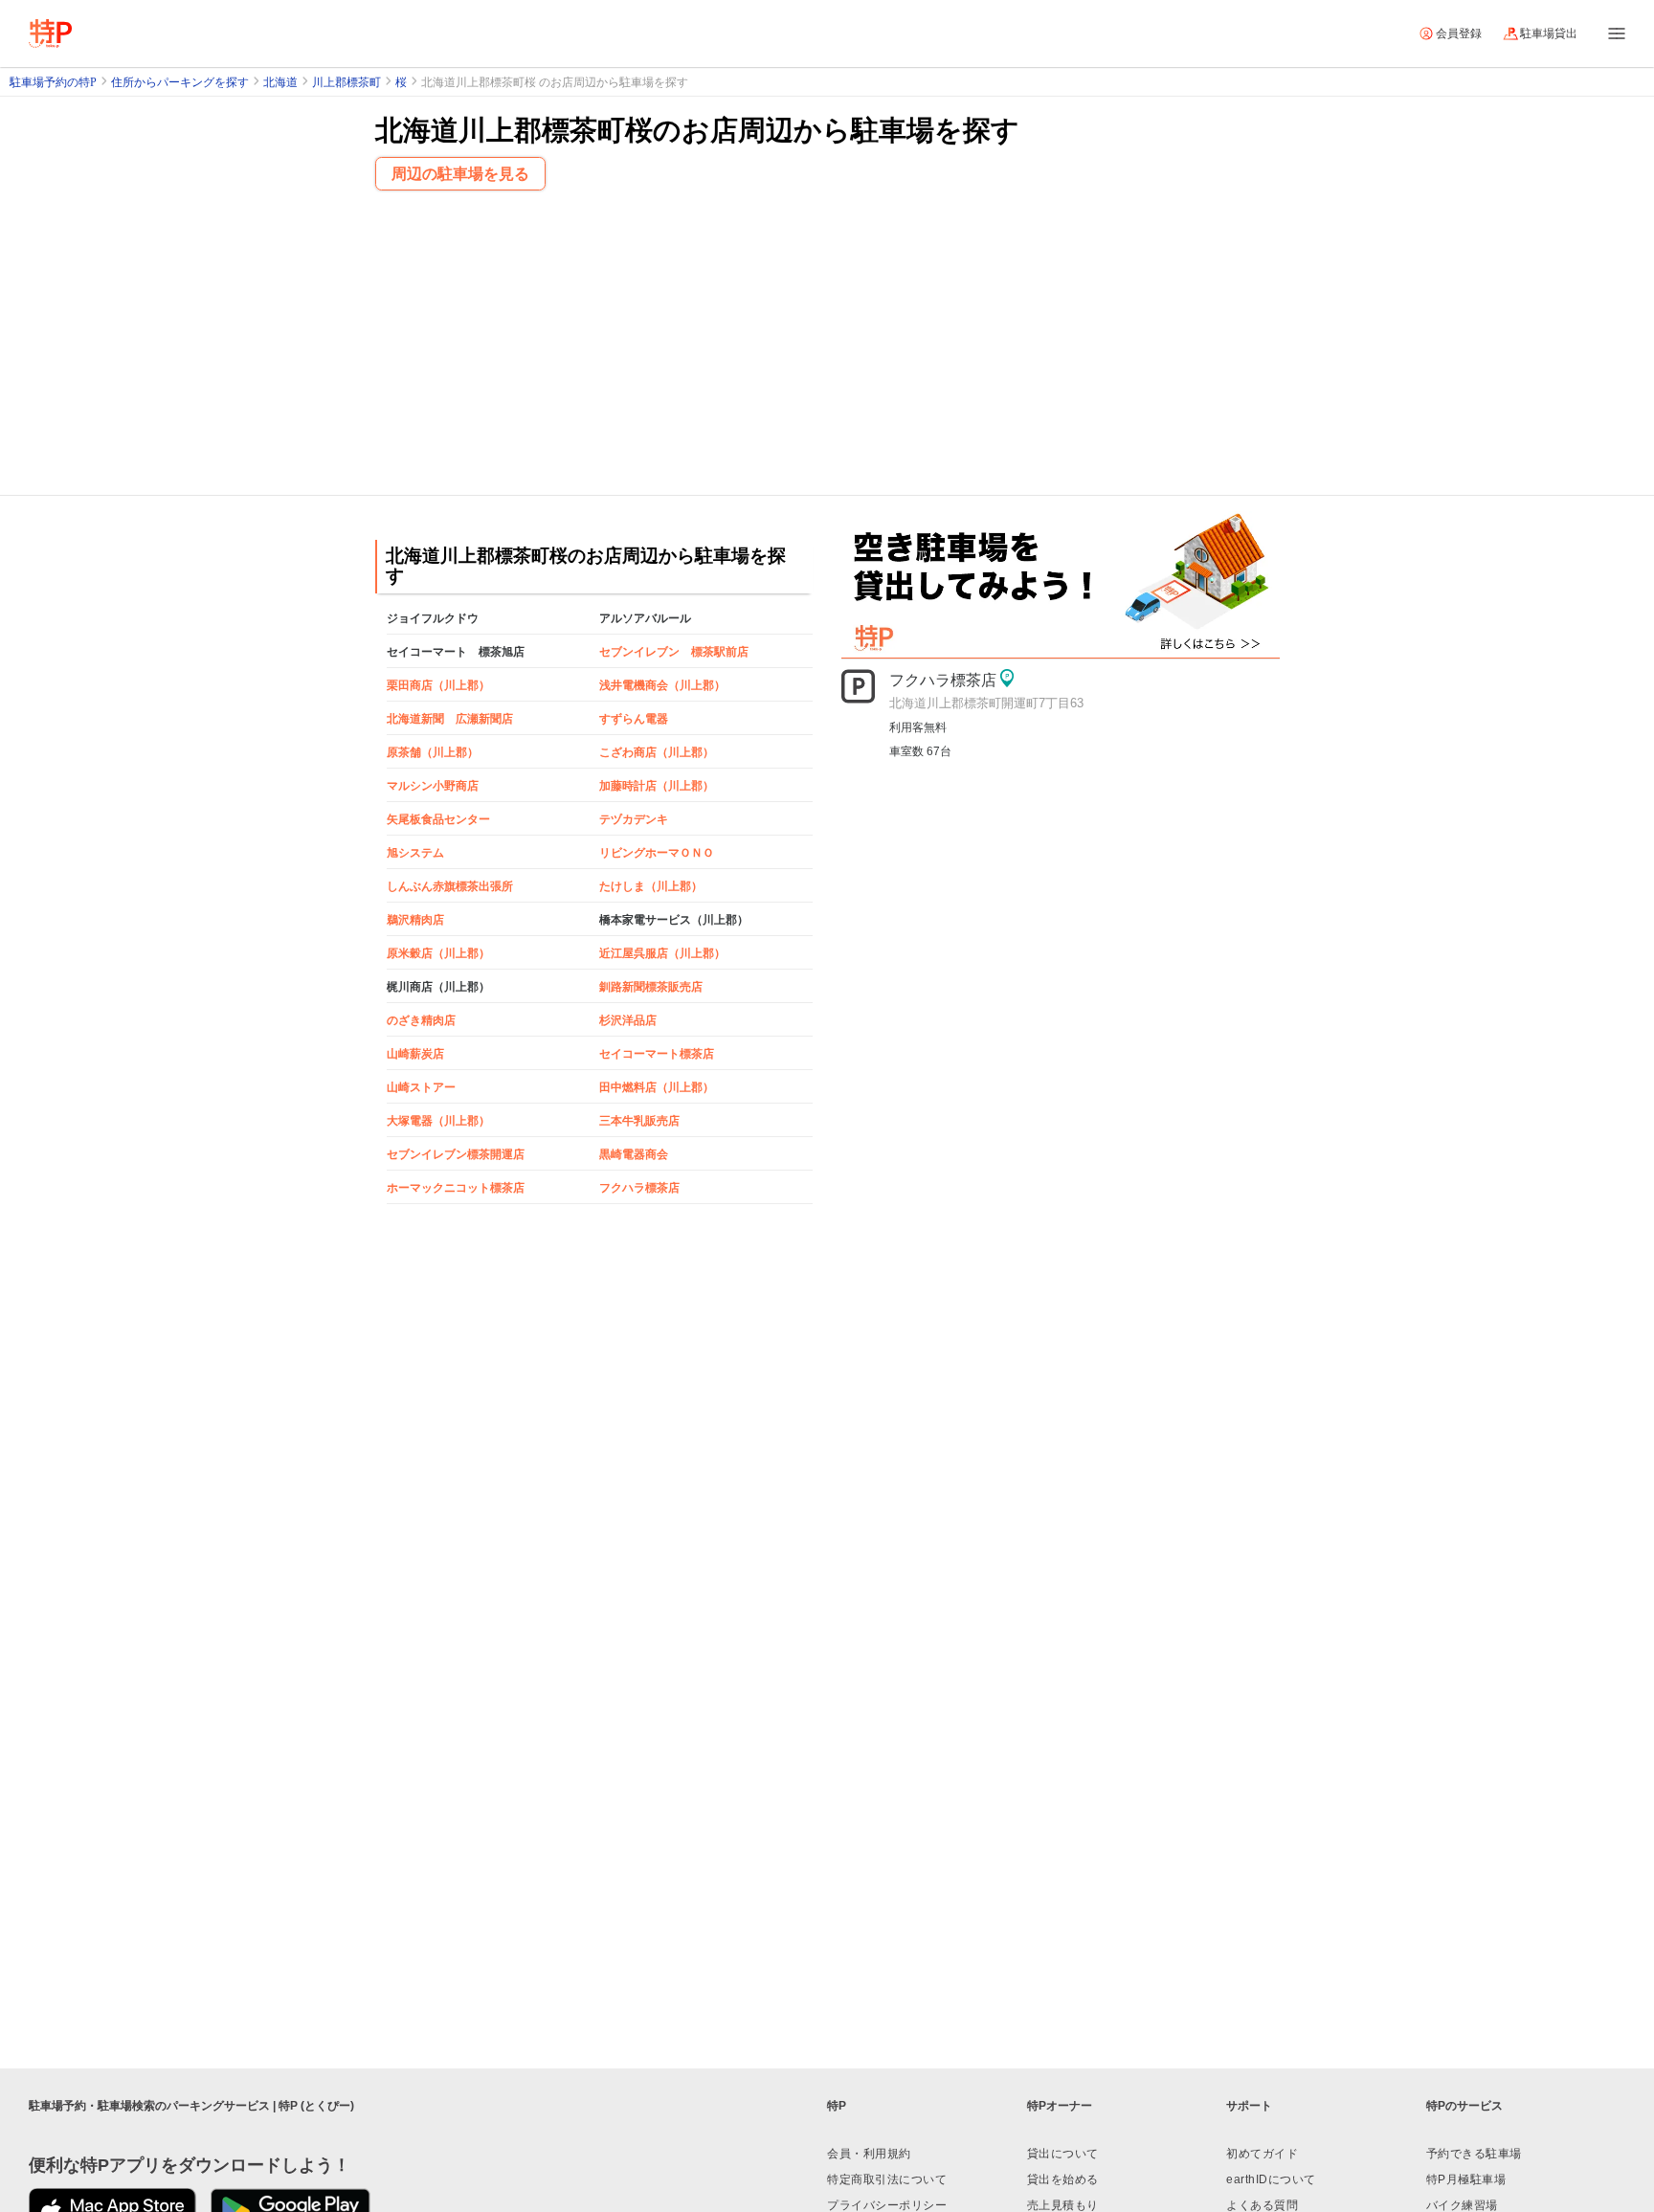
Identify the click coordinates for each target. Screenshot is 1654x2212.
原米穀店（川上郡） (438, 953)
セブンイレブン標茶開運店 (456, 1154)
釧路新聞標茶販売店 (651, 987)
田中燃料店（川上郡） (657, 1087)
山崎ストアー (421, 1087)
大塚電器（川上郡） (438, 1121)
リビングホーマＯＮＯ (657, 853)
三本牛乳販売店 (639, 1121)
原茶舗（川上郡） (433, 752)
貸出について (1063, 2154)
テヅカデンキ (634, 819)
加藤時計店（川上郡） (657, 786)
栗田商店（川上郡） (438, 685)
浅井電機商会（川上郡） (662, 685)
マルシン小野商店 (433, 786)
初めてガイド (1262, 2154)
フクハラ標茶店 (639, 1188)
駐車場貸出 (1549, 34)
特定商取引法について (887, 2179)
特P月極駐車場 (1466, 2179)
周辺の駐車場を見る (460, 174)
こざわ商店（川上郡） (657, 752)
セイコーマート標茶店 (657, 1054)
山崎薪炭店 (415, 1054)
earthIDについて (1271, 2179)
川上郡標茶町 (346, 82)
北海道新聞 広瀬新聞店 (450, 719)
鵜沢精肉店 (415, 920)
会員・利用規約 (869, 2154)
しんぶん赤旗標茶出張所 (450, 886)
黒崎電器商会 (634, 1154)
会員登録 (1459, 34)
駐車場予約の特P (53, 82)
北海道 (280, 82)
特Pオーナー (1060, 2106)
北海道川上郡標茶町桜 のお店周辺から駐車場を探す (555, 82)
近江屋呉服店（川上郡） (662, 953)
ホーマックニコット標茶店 (456, 1188)
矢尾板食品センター (438, 819)
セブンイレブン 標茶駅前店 (674, 652)
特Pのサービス (1464, 2106)
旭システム (415, 853)
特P (837, 2106)
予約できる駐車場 (1474, 2154)
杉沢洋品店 (628, 1020)
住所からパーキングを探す (180, 82)
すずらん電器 (634, 719)
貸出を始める (1063, 2179)
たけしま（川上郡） (651, 886)
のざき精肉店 (421, 1020)
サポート (1249, 2106)
